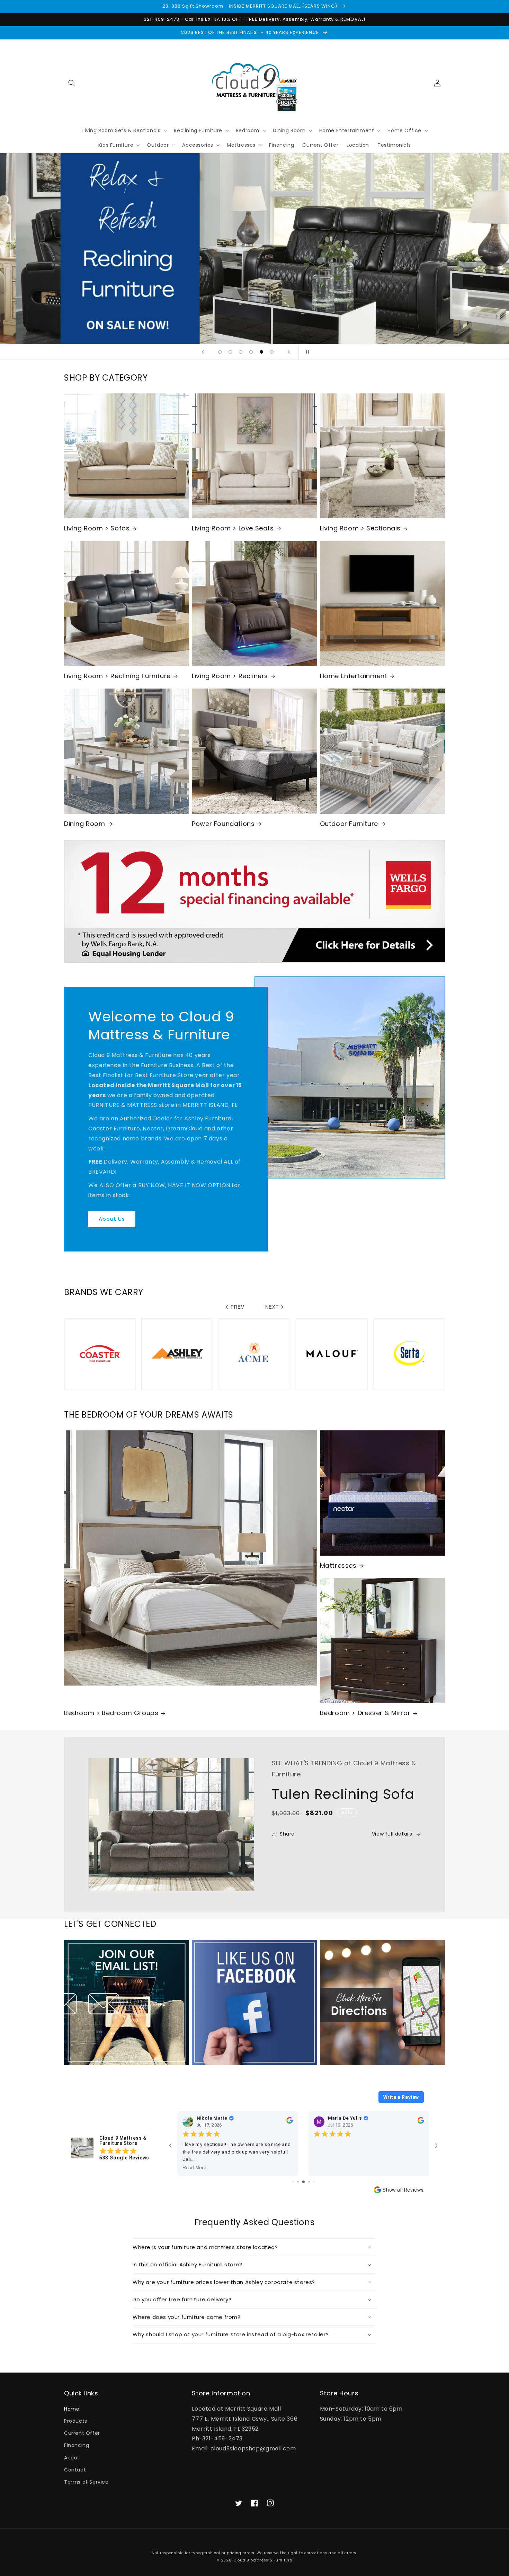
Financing (77, 2445)
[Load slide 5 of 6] (261, 352)
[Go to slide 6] (293, 2182)
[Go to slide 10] (314, 2182)
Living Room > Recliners (230, 676)
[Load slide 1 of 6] (220, 352)
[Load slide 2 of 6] (230, 352)
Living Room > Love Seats (233, 528)
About (72, 2458)
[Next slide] (289, 352)
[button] (72, 83)
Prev (238, 1307)
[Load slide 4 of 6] (251, 352)
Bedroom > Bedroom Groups (111, 1713)
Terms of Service (86, 2482)
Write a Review (401, 2097)
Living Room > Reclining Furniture (117, 676)
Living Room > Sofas (97, 528)
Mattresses (338, 1565)
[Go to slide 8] (303, 2182)
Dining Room (85, 824)
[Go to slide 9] (309, 2182)
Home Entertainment (354, 676)
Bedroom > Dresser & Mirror (365, 1713)
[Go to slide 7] (298, 2182)
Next (272, 1307)
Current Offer (82, 2433)
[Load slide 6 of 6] (272, 352)
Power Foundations (223, 824)
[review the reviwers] (290, 2122)
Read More (194, 2168)
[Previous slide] (203, 352)
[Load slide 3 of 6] (241, 352)
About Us (112, 1219)
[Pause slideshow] (306, 352)
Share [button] (287, 1834)
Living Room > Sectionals (360, 528)
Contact (75, 2470)
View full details (392, 1834)
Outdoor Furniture (349, 824)
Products (76, 2421)
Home (72, 2409)
